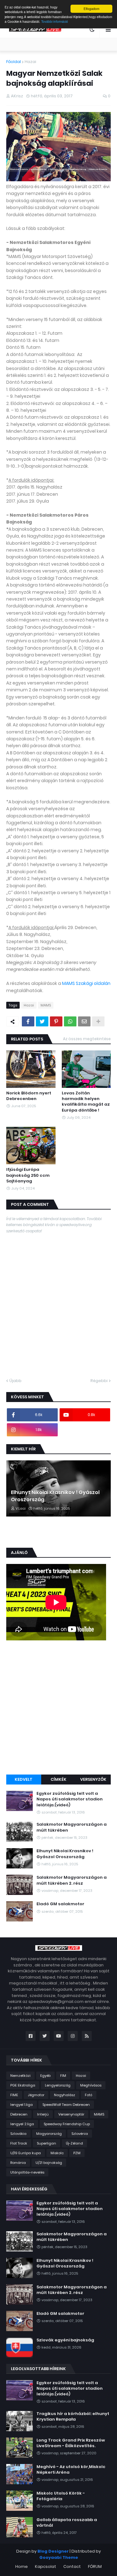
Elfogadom (91, 9)
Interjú (43, 2114)
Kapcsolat (46, 2566)
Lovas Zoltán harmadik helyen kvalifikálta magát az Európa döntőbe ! (86, 1102)
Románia (18, 2163)
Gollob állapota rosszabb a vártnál (67, 2523)
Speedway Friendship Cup (67, 2124)
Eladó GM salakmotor (60, 1904)
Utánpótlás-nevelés (27, 2172)
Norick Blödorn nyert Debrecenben (29, 1096)
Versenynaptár (71, 2114)
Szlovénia (80, 2134)
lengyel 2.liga (22, 2124)
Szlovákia (18, 2134)
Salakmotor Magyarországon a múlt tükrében (72, 1827)
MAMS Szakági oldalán (86, 983)
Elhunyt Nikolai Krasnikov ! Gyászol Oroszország (55, 1496)
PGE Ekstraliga (23, 2085)
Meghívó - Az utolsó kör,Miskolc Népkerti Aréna (71, 2470)
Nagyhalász (65, 2095)
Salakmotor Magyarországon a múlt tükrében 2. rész (72, 1880)
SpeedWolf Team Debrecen (66, 2105)
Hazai (30, 62)
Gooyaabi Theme (59, 2557)
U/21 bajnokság (49, 2163)
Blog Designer (53, 2551)
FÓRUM (95, 2566)
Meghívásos (91, 2085)
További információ (55, 21)
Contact (72, 2566)
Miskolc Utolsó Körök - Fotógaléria (61, 2496)
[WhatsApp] (70, 1021)
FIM (63, 2076)
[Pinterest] (56, 1021)
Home (22, 2566)
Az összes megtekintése (87, 1039)
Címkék (58, 1779)
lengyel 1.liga (22, 2105)
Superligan (46, 2143)
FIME (14, 2095)
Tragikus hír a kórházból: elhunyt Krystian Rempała (73, 2417)
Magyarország (49, 2134)
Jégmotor (36, 2095)
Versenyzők (93, 1779)
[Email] (84, 1021)
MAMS (46, 1005)
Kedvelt (24, 1779)
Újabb (15, 1381)
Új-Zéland (74, 2143)
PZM (77, 2153)
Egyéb (45, 2076)
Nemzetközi (20, 2076)
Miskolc (57, 2153)
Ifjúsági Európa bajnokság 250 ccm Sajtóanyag (28, 1175)
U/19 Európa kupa (26, 2153)
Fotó (89, 2095)
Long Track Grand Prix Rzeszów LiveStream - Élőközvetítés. (71, 2443)
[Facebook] (28, 1021)
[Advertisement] (58, 1708)
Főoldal (14, 62)
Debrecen (19, 2114)
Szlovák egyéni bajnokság (65, 2340)
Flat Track (19, 2143)
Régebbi (99, 1381)
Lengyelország (58, 2085)
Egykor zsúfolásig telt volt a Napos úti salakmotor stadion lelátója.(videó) (70, 1799)
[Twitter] (42, 1021)
